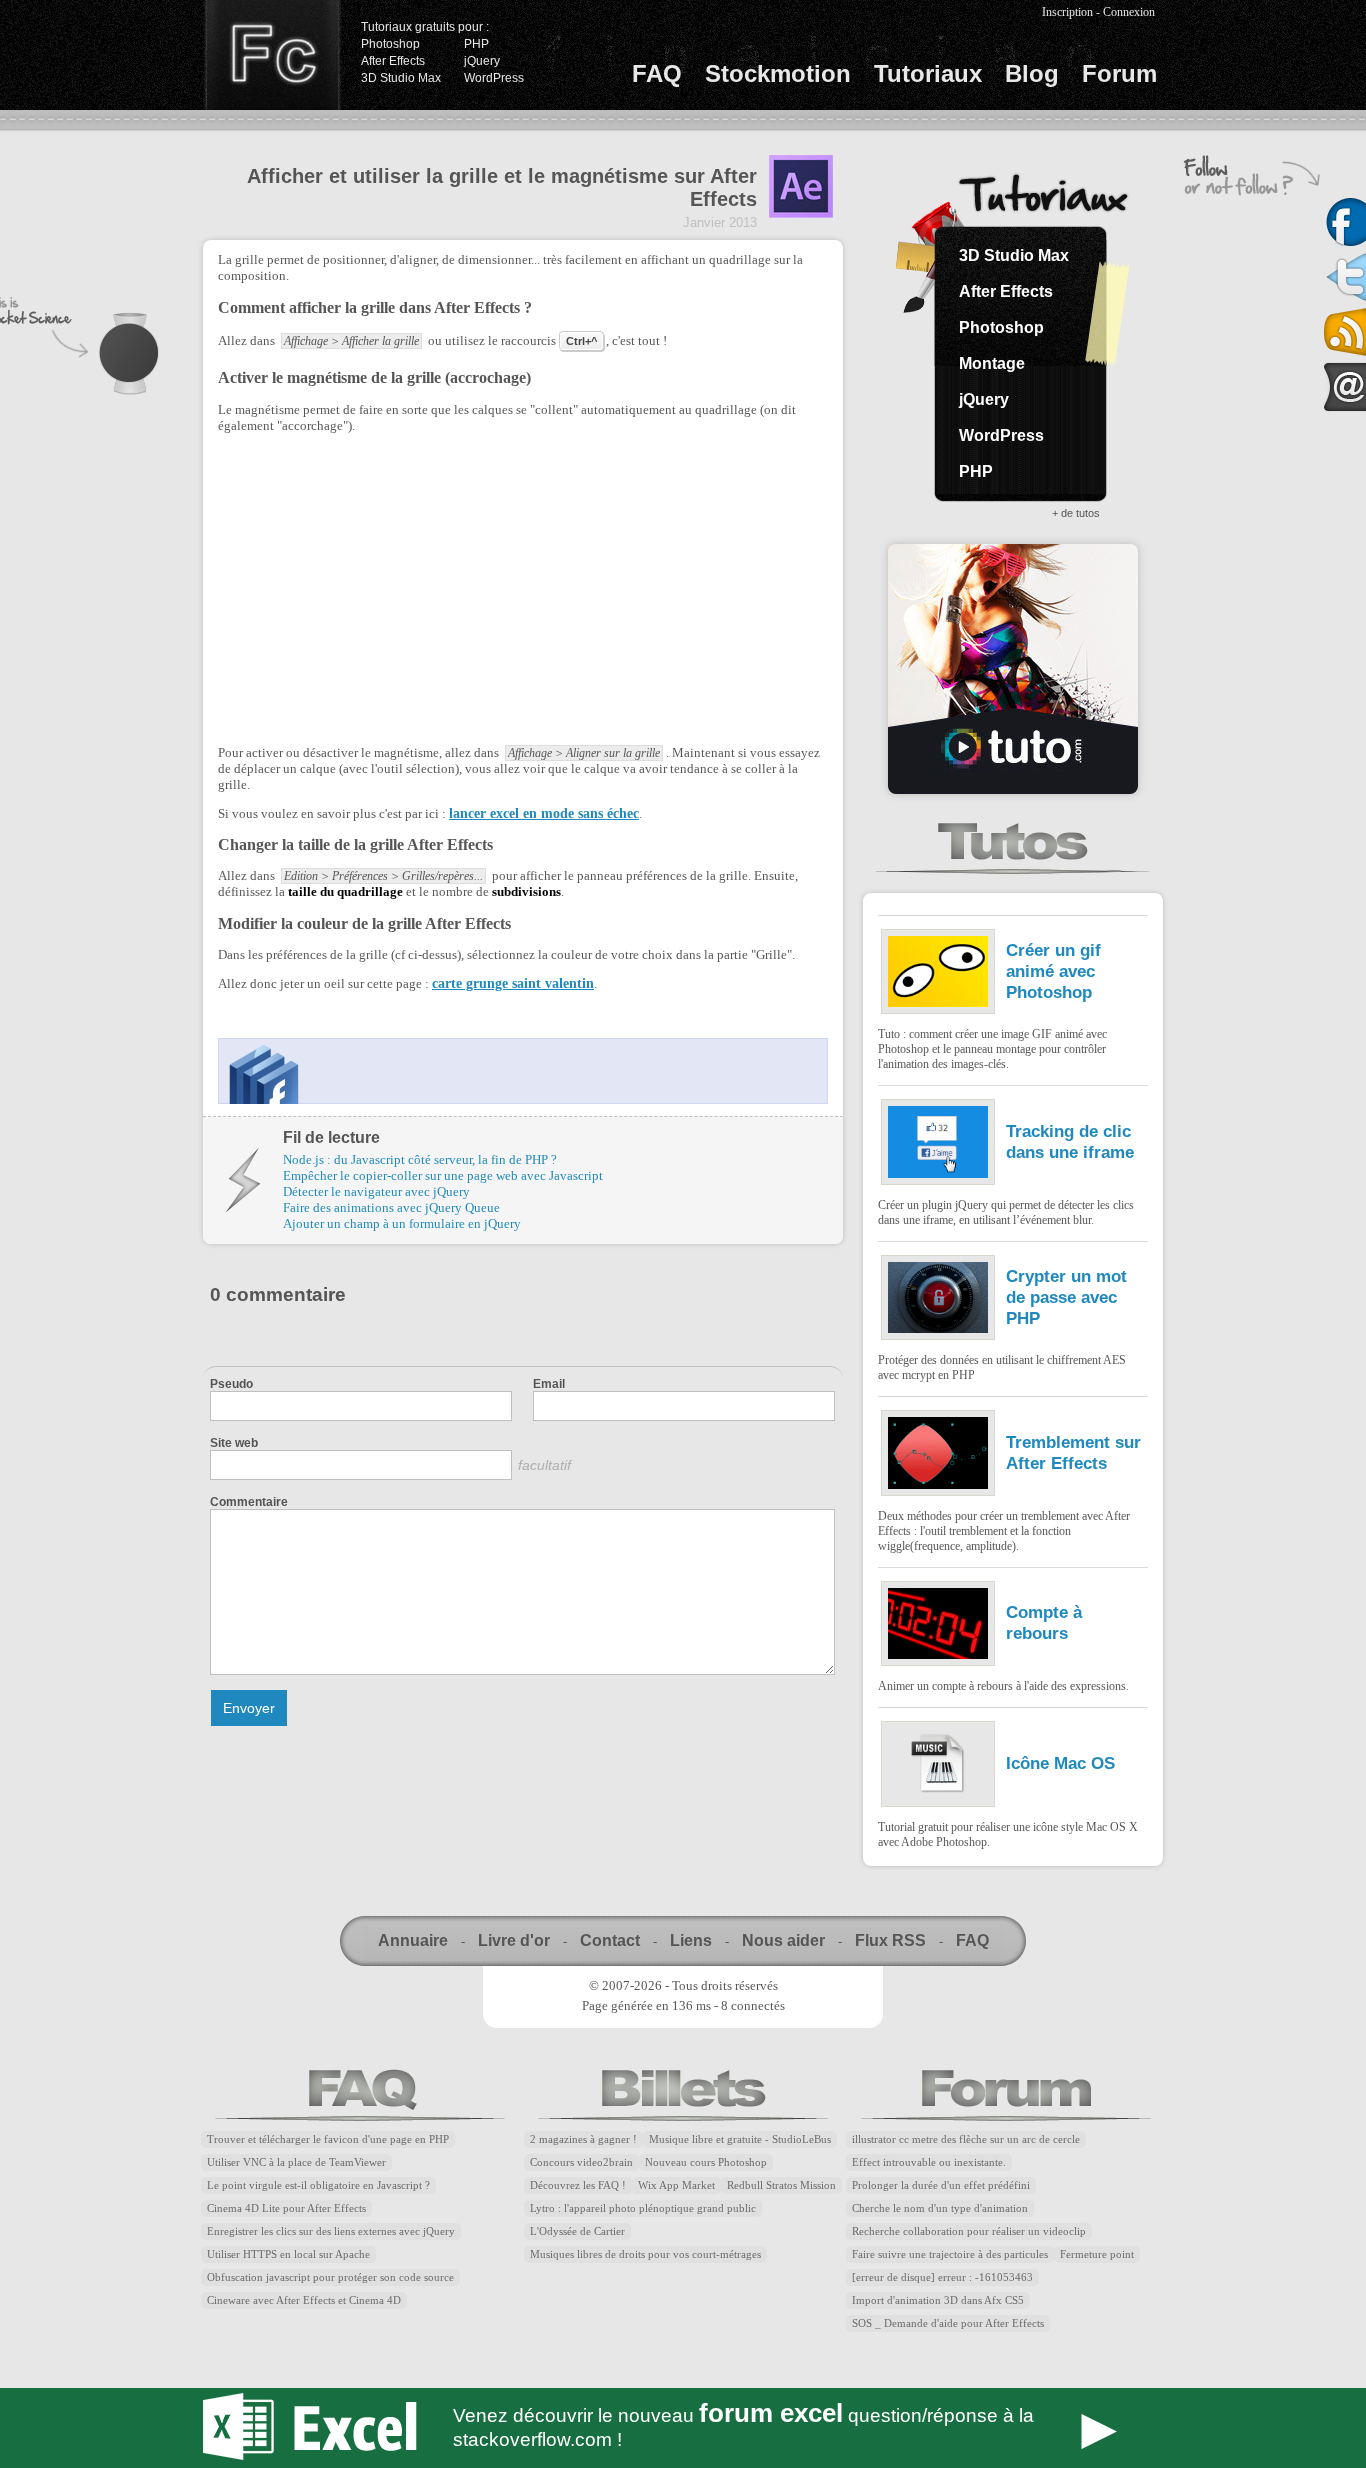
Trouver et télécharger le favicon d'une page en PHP (328, 2139)
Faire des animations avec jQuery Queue (391, 1207)
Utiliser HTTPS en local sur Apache (288, 2254)
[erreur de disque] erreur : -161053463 (942, 2277)
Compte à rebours (1044, 1622)
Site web (234, 1443)
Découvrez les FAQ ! (578, 2185)
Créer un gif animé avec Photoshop (1053, 971)
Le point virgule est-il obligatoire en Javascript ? (318, 2185)
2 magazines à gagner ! (583, 2139)
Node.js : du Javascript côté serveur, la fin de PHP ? (420, 1159)
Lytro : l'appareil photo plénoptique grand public (643, 2208)
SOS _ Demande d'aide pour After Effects (948, 2323)
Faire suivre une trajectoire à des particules (950, 2254)
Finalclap (272, 55)
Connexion (1129, 12)
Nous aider (783, 1940)
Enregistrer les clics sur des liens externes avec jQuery (331, 2231)
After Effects (393, 61)
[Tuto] (1013, 669)
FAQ (657, 73)
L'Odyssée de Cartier (577, 2231)
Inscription (1067, 12)
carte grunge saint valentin (513, 983)
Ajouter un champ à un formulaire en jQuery (402, 1223)
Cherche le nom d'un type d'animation (940, 2208)
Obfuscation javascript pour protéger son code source (330, 2277)
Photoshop (390, 44)
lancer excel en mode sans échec (544, 813)
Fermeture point (1097, 2254)
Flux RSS (890, 1940)
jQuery (482, 61)
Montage (992, 363)
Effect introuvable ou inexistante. (929, 2162)
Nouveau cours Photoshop (706, 2162)
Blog (1032, 73)
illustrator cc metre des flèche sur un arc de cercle (966, 2139)
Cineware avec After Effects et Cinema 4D (304, 2300)
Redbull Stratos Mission (781, 2185)
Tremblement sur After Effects (1073, 1452)
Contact (610, 1940)
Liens (691, 1940)
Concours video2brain (581, 2162)
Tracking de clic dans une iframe (1070, 1141)
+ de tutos (1076, 513)
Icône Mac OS (1060, 1763)
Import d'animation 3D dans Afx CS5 (938, 2300)
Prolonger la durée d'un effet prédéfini (941, 2185)
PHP (476, 44)
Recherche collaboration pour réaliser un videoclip (969, 2231)
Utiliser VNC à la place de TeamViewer (296, 2162)
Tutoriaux (928, 73)
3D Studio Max (401, 78)
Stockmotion (778, 73)
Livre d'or (514, 1940)
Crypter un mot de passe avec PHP (1066, 1297)
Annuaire (413, 1940)
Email (549, 1384)
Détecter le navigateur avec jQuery (376, 1191)
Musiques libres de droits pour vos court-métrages (645, 2254)
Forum (1119, 73)
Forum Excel (683, 2428)
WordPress (494, 78)
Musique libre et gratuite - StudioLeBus (740, 2139)
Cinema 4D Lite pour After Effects (286, 2208)
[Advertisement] (386, 587)
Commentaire (249, 1502)
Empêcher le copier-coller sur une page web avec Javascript (443, 1175)
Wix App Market (676, 2185)
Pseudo (231, 1384)
